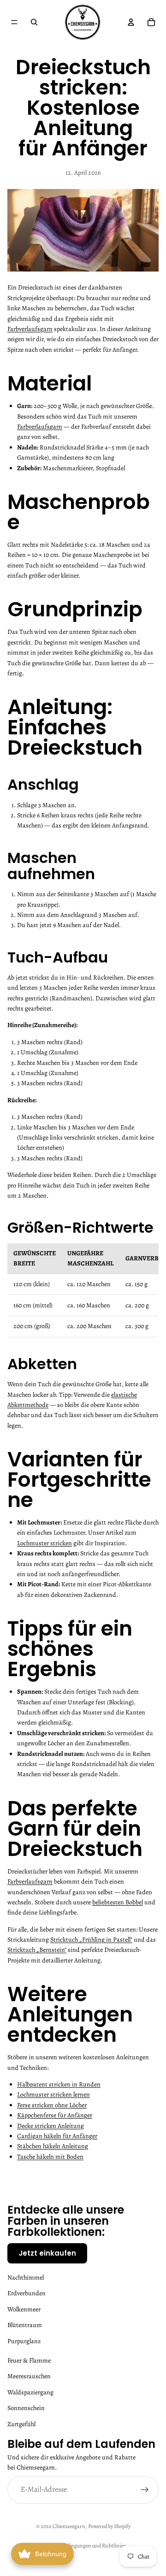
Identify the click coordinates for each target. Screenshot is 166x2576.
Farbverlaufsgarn (30, 329)
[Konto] (131, 22)
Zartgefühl (21, 2424)
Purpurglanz (24, 2341)
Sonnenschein (26, 2408)
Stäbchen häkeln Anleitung (53, 2146)
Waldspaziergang (30, 2392)
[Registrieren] (145, 2489)
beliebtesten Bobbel (118, 1902)
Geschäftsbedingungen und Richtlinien (83, 2546)
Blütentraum (25, 2325)
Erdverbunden (27, 2293)
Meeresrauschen (29, 2376)
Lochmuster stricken (44, 1543)
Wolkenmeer (24, 2309)
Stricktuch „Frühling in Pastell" (91, 1940)
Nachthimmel (26, 2278)
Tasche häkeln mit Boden (50, 2157)
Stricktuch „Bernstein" (37, 1950)
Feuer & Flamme (29, 2360)
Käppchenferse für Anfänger (55, 2115)
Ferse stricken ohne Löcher (52, 2105)
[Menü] (14, 22)
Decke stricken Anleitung (50, 2126)
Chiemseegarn (69, 2526)
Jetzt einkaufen (47, 2253)
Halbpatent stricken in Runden (59, 2084)
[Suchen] (34, 22)
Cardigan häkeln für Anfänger (57, 2136)
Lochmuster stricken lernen (53, 2094)
